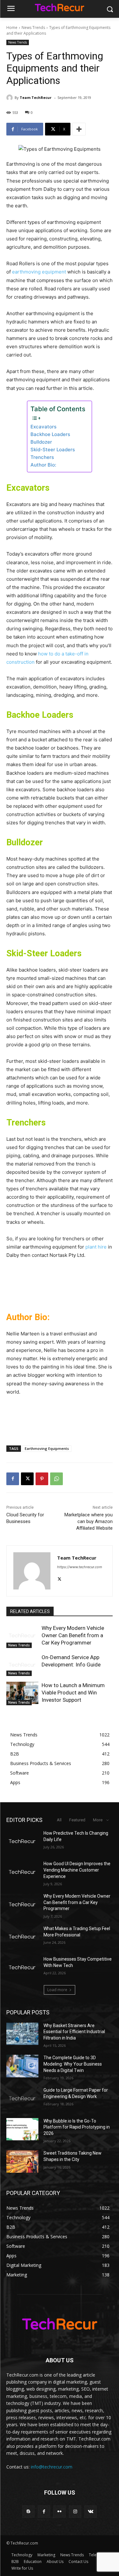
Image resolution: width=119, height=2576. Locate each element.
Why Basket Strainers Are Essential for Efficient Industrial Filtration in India (74, 2032)
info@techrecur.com (52, 2467)
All (59, 1820)
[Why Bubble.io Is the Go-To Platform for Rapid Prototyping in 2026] (22, 2129)
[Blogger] (28, 2512)
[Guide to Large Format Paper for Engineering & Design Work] (22, 2098)
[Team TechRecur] (10, 98)
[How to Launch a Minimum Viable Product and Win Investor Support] (22, 1693)
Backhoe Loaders (50, 434)
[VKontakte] (91, 2512)
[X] (27, 1479)
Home (12, 28)
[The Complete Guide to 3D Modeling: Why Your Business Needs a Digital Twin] (22, 2066)
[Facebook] (13, 1479)
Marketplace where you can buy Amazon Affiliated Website (89, 1521)
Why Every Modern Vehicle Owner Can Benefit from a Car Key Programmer (73, 1635)
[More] (79, 129)
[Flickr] (60, 2512)
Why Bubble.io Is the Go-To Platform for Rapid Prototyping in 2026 (77, 2127)
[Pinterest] (42, 1479)
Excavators (43, 427)
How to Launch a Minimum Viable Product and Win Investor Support (73, 1693)
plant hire (96, 1247)
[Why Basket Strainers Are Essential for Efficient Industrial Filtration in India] (22, 2034)
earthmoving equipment (39, 272)
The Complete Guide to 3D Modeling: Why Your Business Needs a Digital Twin (73, 2064)
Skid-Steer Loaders (53, 450)
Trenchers (42, 457)
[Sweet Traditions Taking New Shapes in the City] (22, 2161)
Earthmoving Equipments (47, 1448)
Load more (57, 1990)
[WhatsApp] (56, 1479)
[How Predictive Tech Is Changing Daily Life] (22, 1841)
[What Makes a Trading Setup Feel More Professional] (22, 1937)
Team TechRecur (36, 97)
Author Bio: (43, 465)
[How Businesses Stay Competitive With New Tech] (22, 1967)
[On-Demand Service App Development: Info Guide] (22, 1665)
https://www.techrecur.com (80, 1567)
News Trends (33, 28)
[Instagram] (75, 2512)
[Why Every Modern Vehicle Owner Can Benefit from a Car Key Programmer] (22, 1636)
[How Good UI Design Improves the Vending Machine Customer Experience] (22, 1872)
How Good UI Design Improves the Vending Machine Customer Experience (77, 1870)
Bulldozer (41, 442)
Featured (77, 1820)
